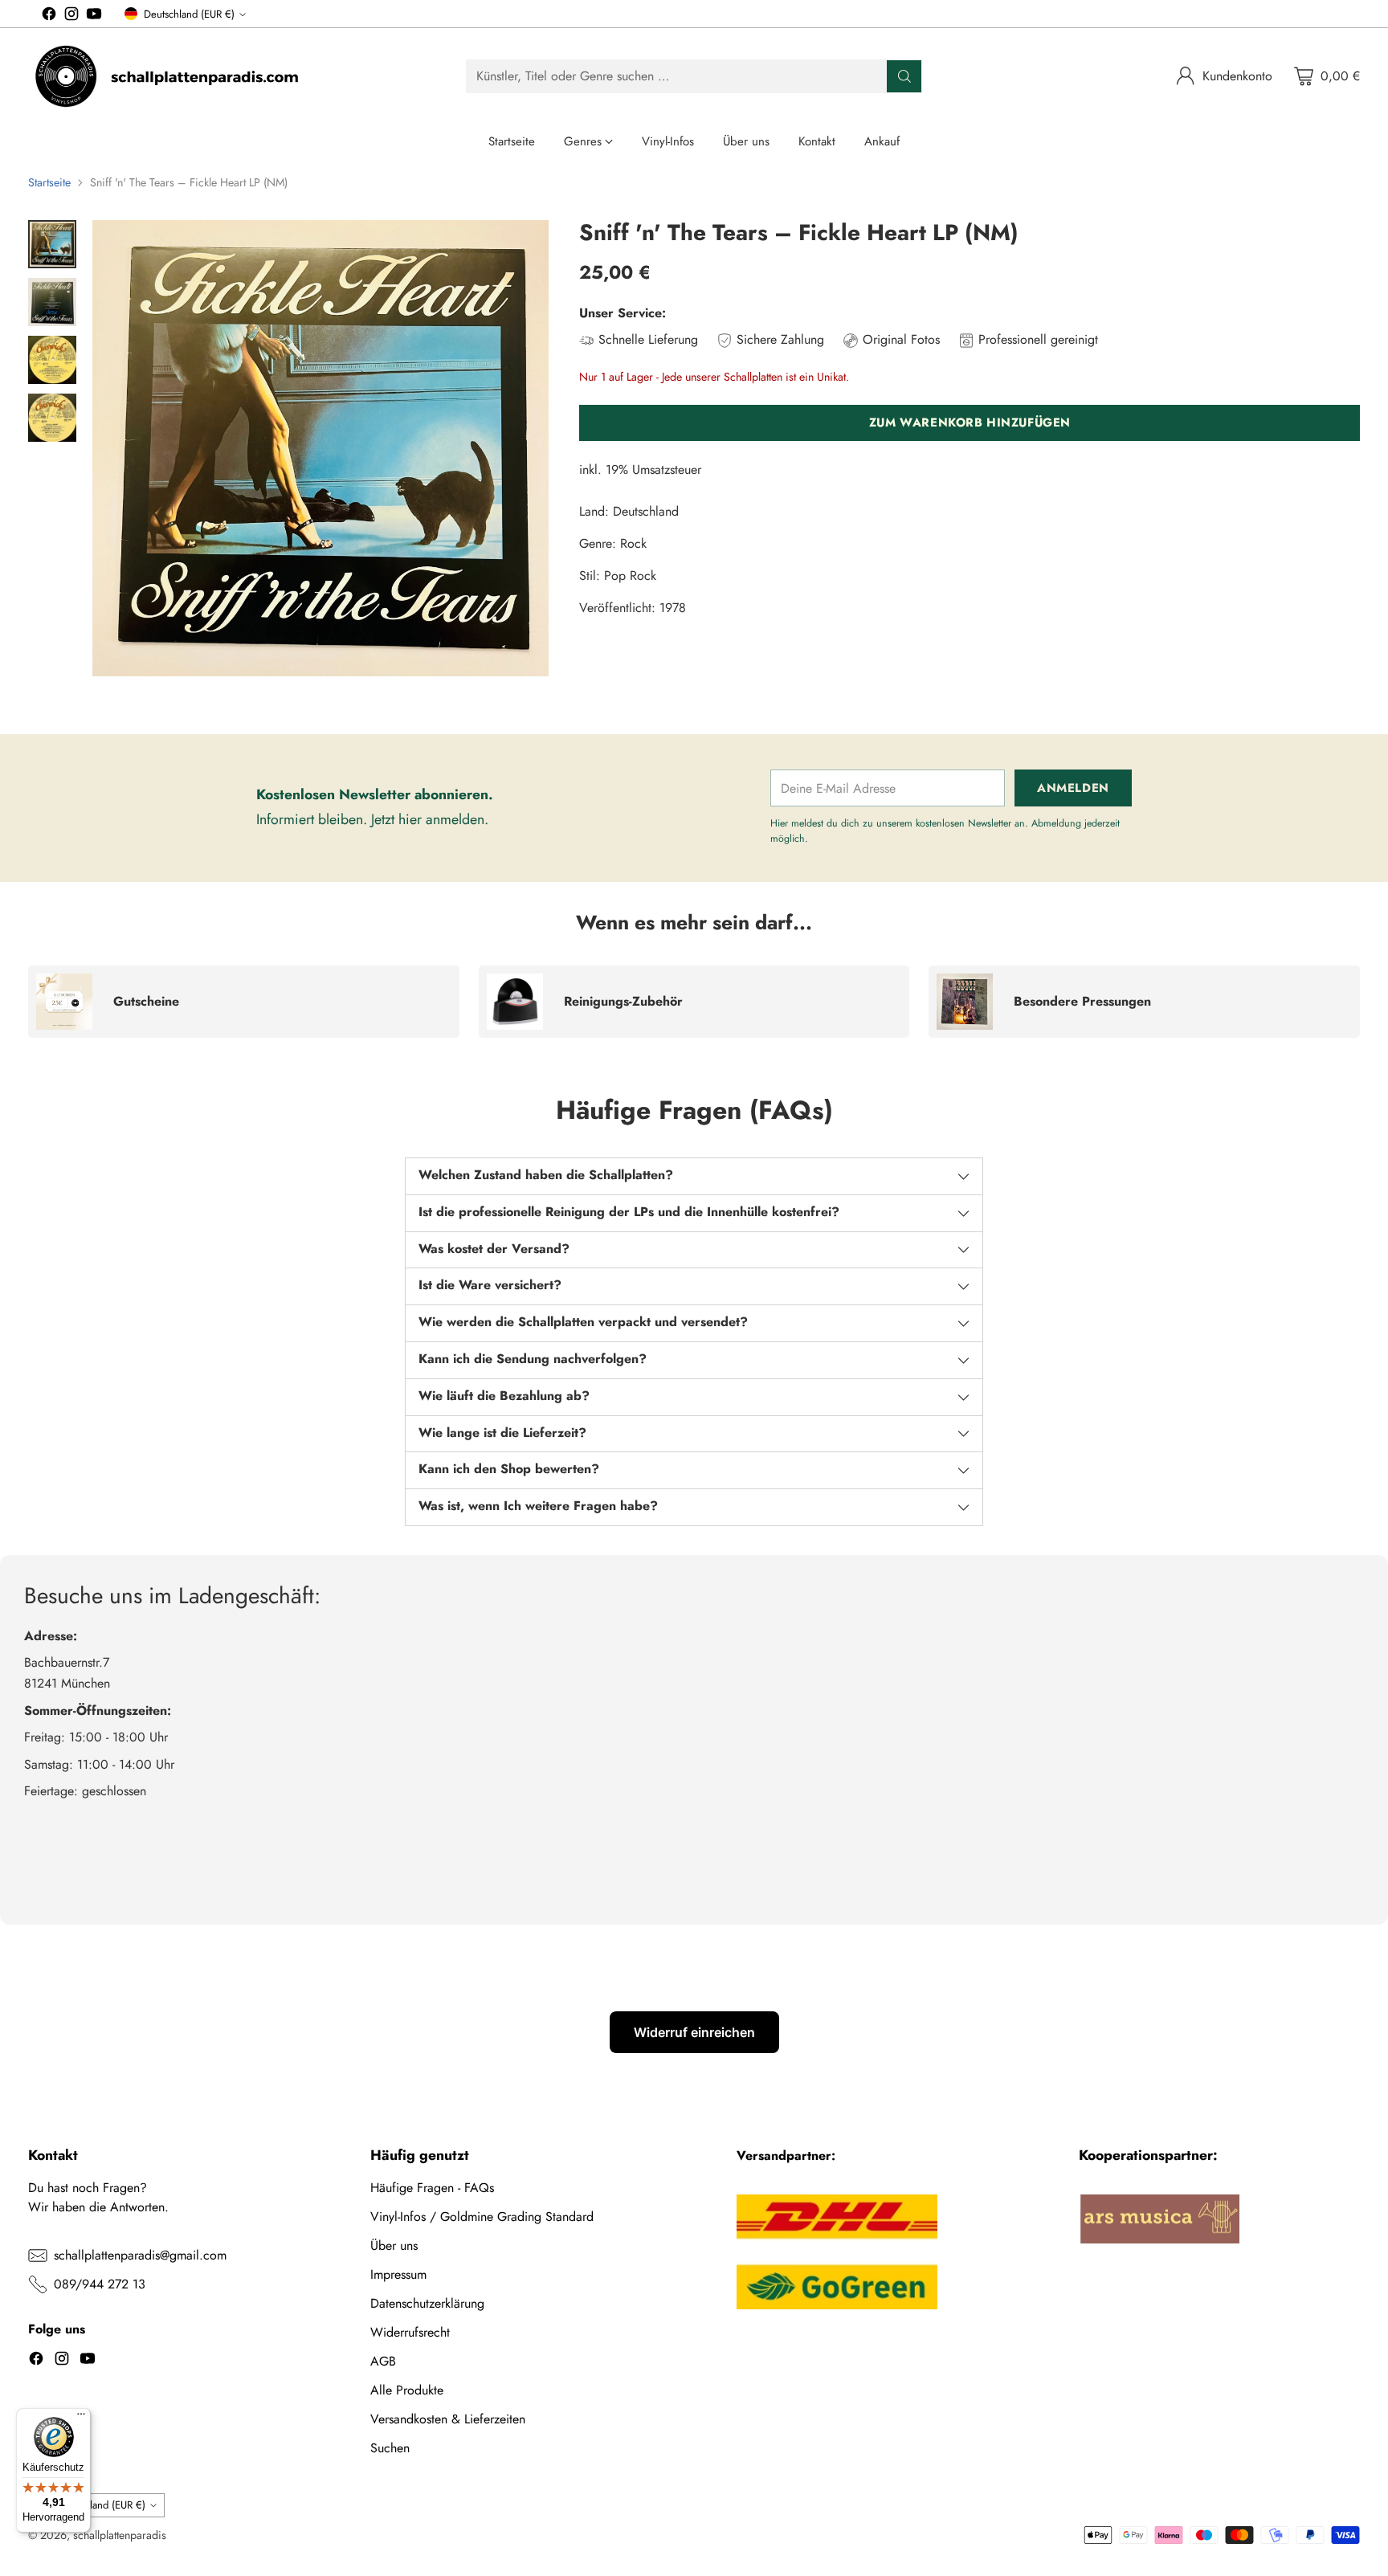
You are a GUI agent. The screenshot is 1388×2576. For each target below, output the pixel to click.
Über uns (394, 2245)
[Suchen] (904, 76)
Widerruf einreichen (694, 2032)
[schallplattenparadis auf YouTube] (94, 16)
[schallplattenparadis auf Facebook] (49, 16)
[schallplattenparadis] (169, 76)
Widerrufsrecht (410, 2332)
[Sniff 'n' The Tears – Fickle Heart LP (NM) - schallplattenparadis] (320, 448)
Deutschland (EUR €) (189, 14)
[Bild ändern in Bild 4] (52, 418)
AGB (383, 2361)
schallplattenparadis (120, 2535)
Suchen (390, 2448)
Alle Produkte (407, 2390)
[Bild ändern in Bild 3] (52, 360)
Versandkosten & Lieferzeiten (448, 2419)
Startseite (49, 182)
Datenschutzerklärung (427, 2303)
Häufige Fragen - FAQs (432, 2188)
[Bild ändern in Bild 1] (52, 244)
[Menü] (81, 2418)
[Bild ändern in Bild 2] (52, 302)
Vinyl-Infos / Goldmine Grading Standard (482, 2217)
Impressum (398, 2274)
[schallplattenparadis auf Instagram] (71, 16)
